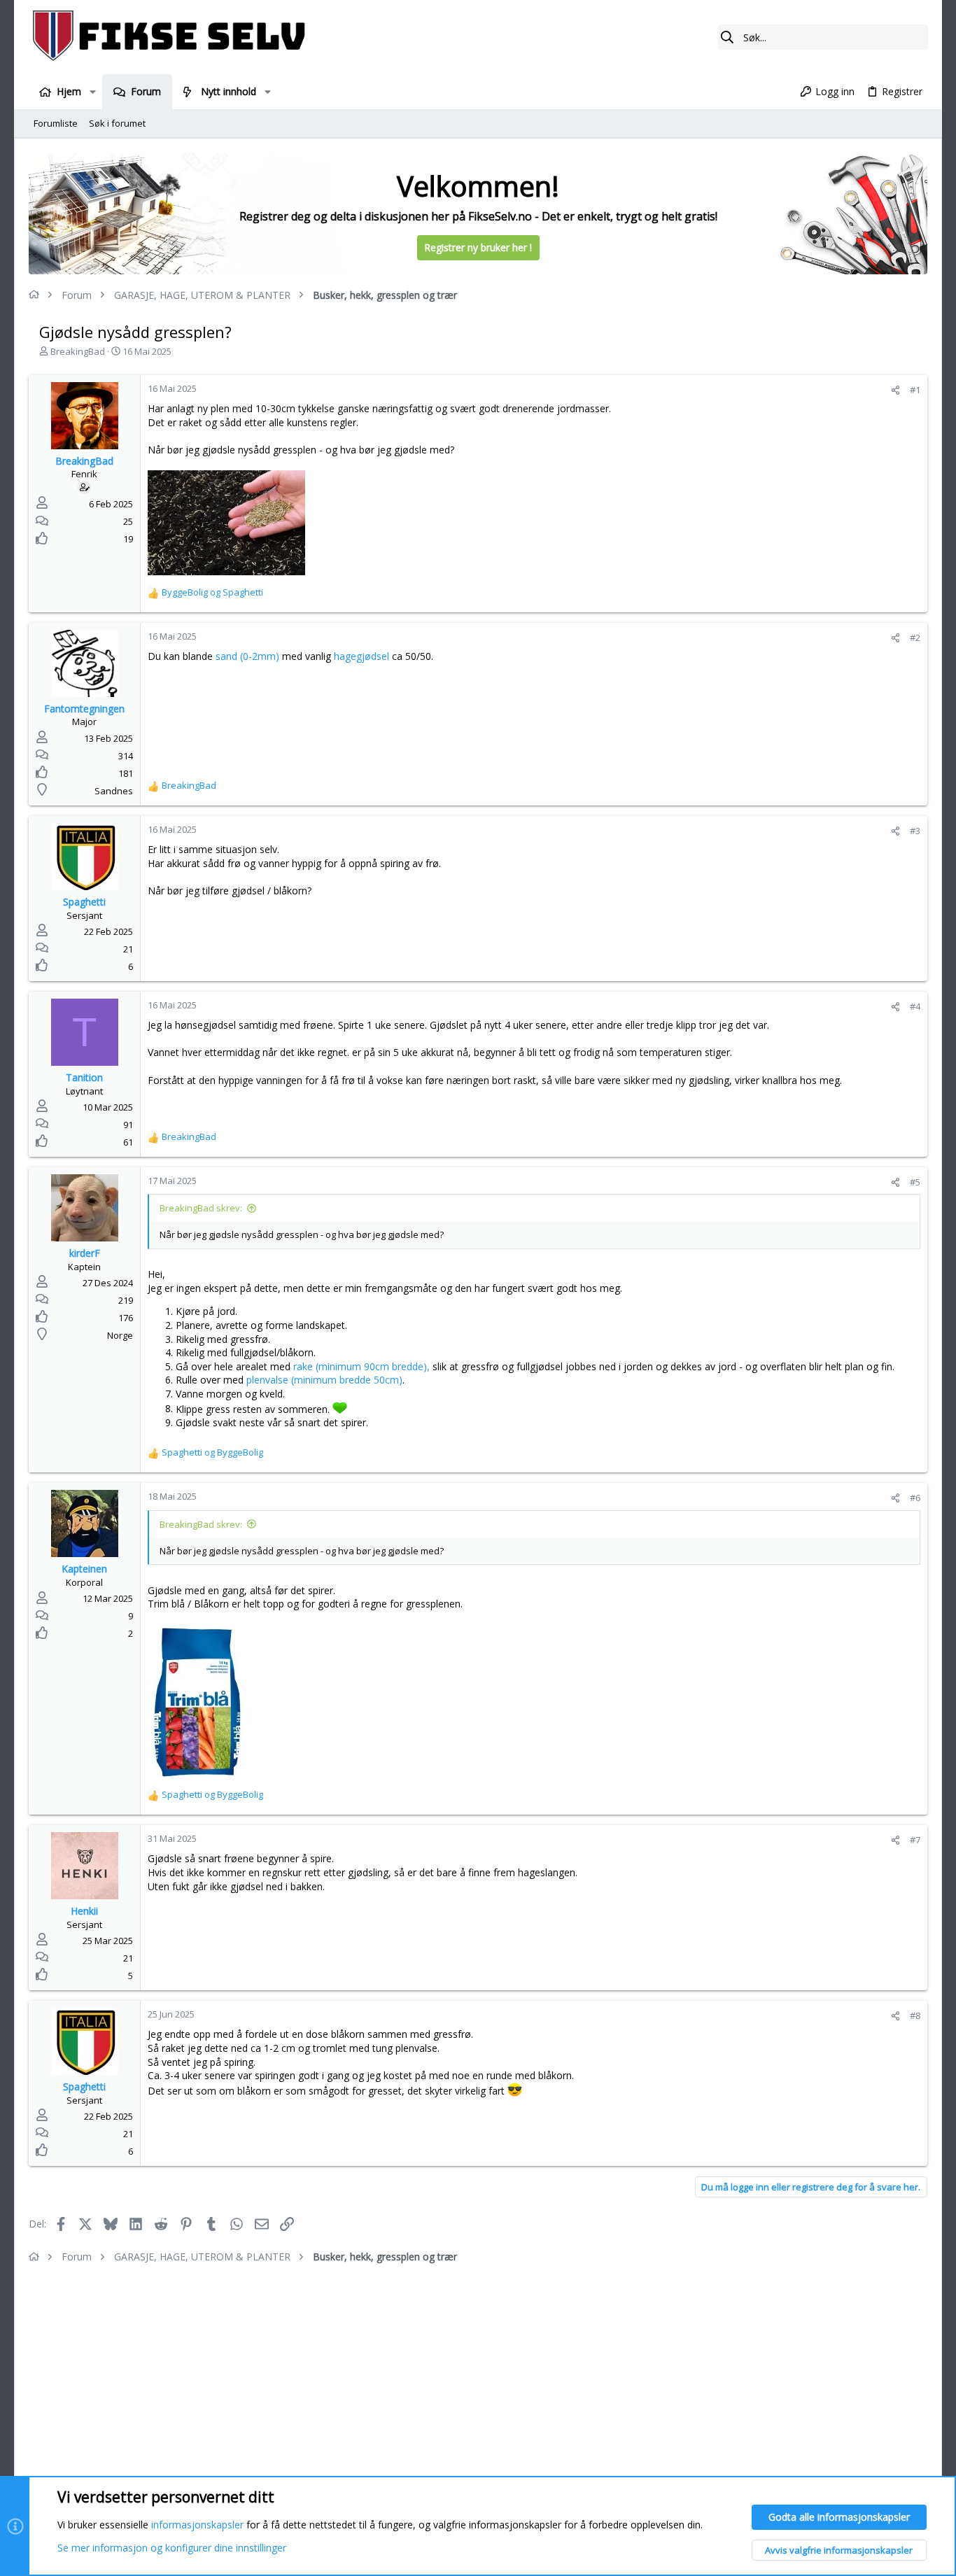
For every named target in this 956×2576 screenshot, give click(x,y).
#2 (915, 638)
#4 (915, 1006)
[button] (92, 92)
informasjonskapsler (197, 2525)
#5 (915, 1182)
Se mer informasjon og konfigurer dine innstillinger (172, 2548)
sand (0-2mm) (249, 656)
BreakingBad (78, 351)
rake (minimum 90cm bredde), (361, 1366)
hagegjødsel (361, 656)
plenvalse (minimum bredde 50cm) (324, 1380)
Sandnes (114, 791)
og (212, 592)
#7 (915, 1840)
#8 (915, 2015)
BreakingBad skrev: (201, 1208)
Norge (120, 1335)
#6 (915, 1498)
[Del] (895, 390)
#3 (915, 831)
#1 (915, 390)
